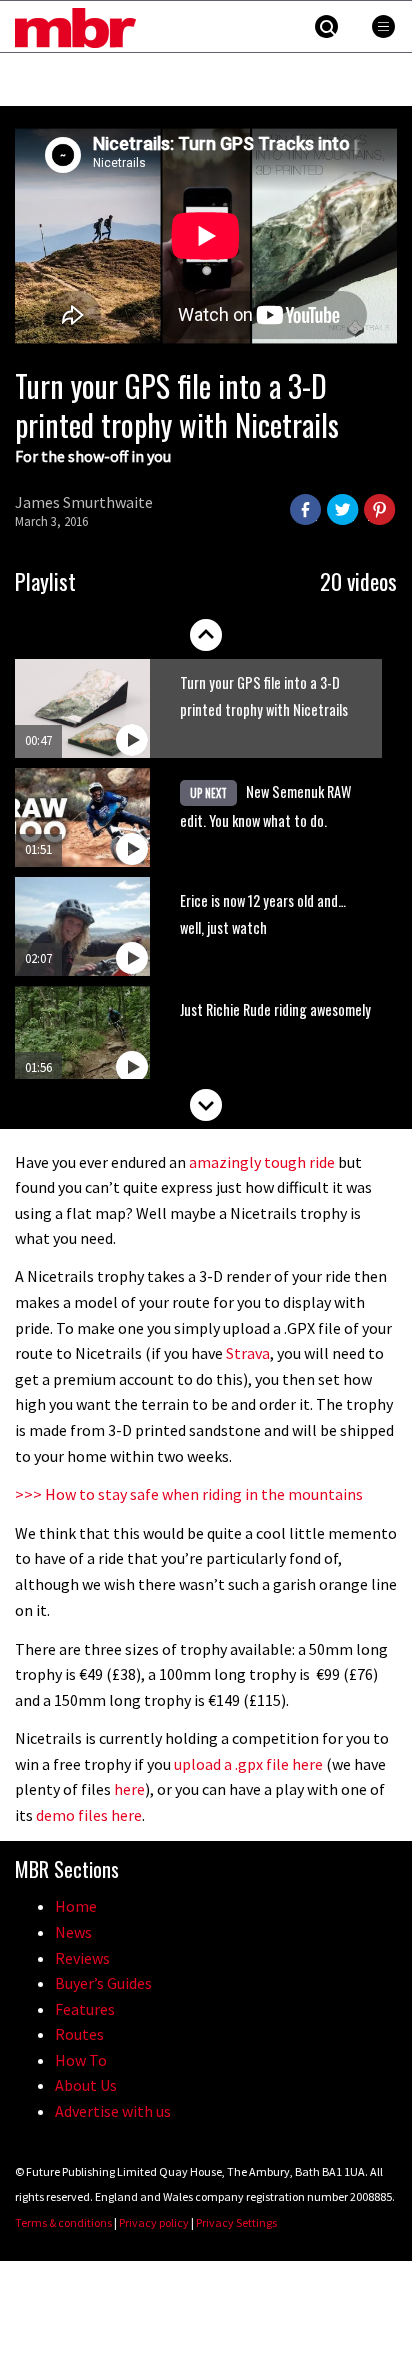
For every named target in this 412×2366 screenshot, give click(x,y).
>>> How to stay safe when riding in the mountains (189, 1494)
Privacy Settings (236, 2222)
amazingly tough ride (262, 1162)
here (129, 1789)
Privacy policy (154, 2222)
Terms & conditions (63, 2222)
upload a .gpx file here (250, 1764)
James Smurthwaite (84, 502)
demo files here (89, 1815)
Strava (248, 1353)
